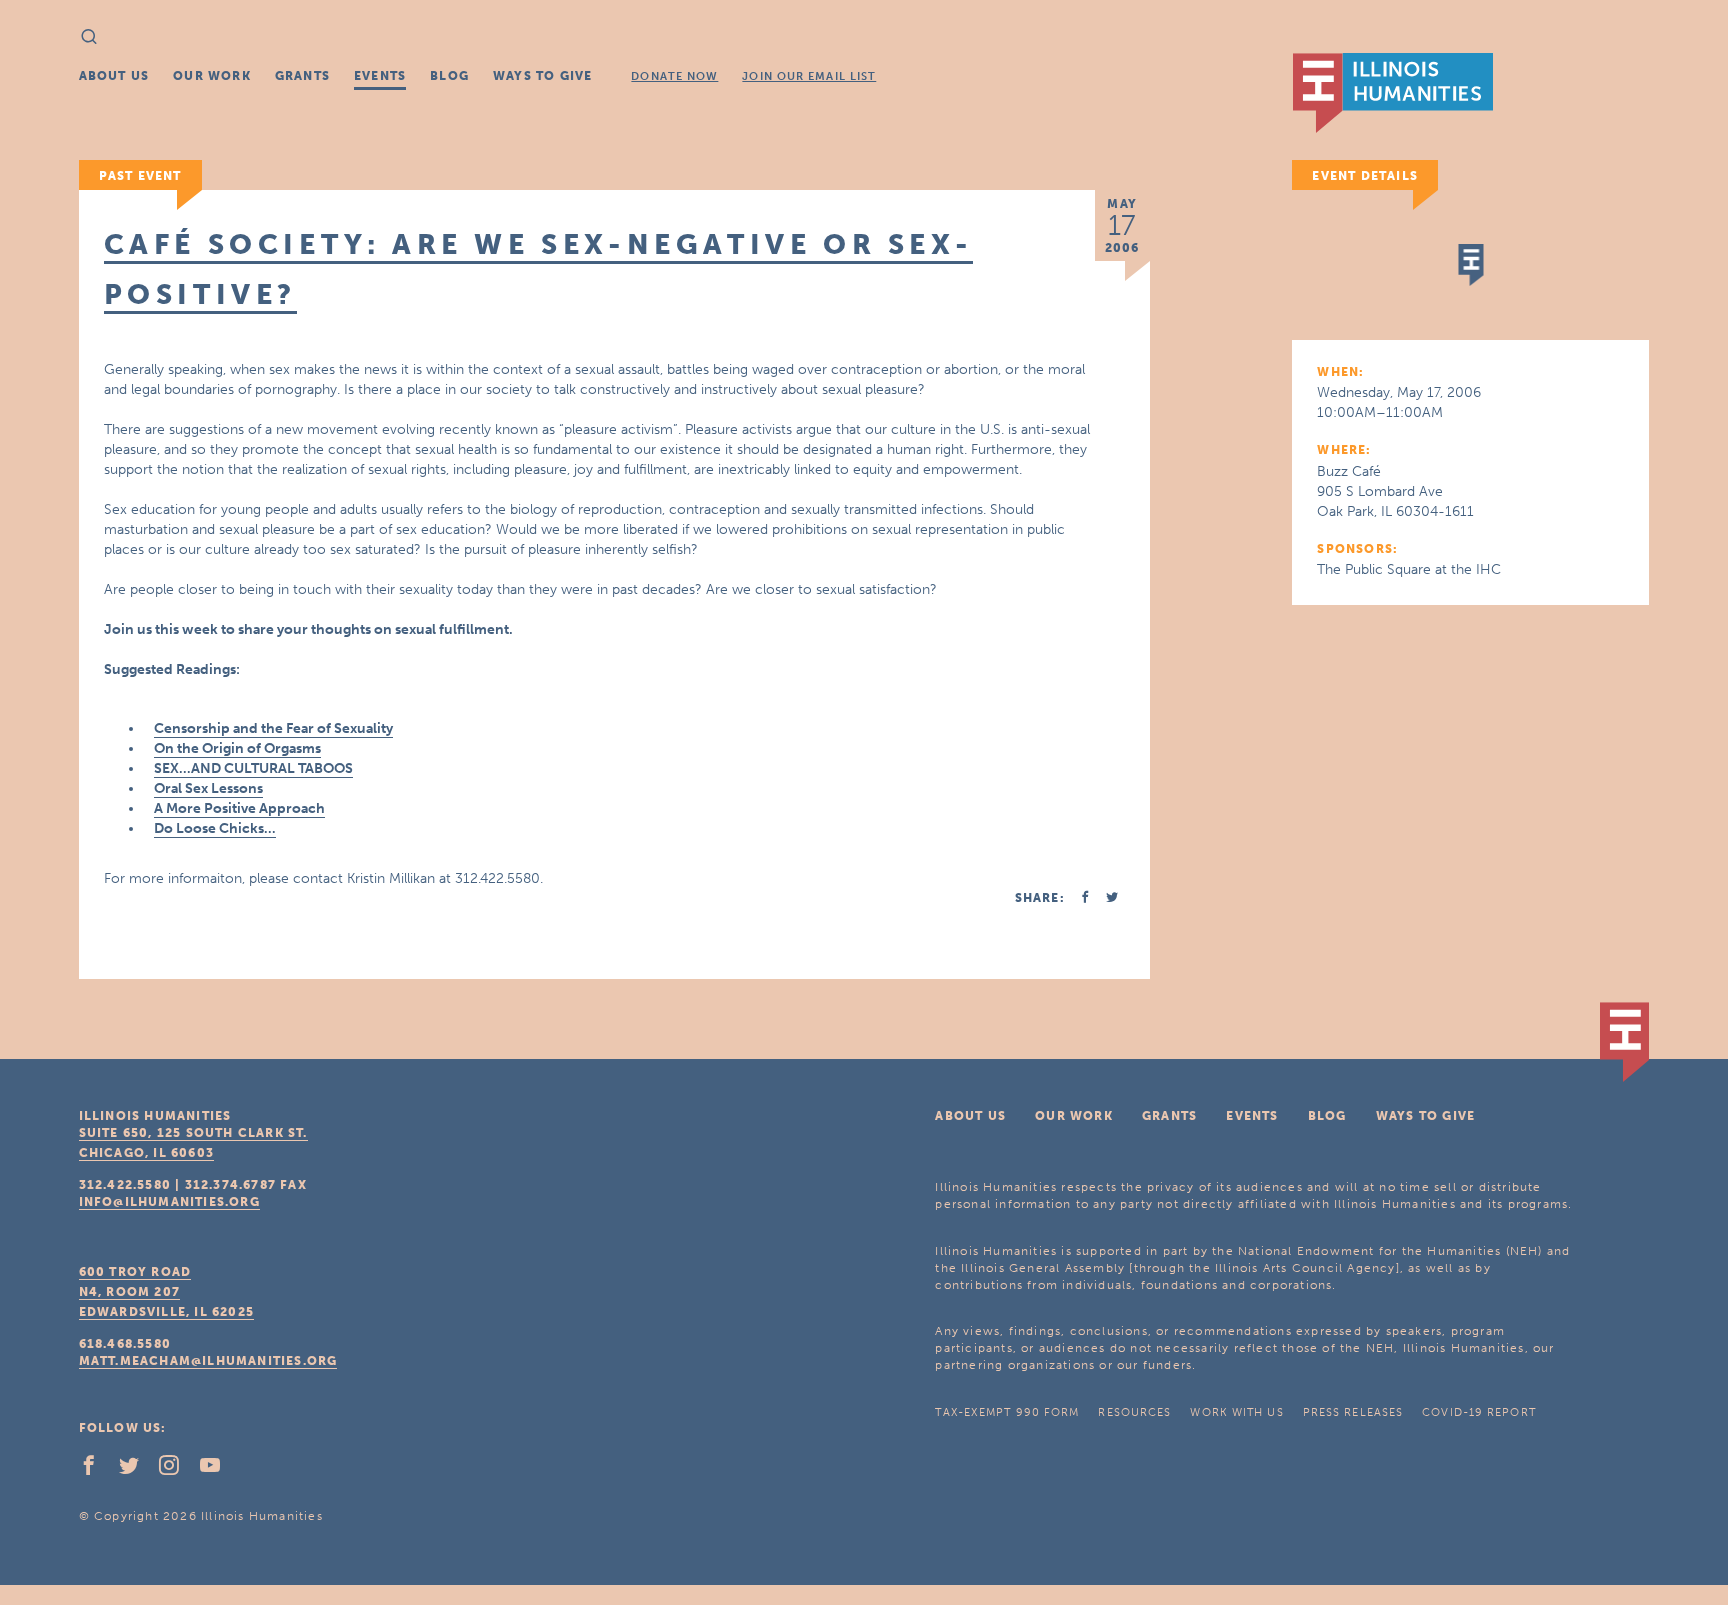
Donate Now (674, 76)
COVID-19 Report (1479, 1412)
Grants (302, 76)
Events (380, 76)
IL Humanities (1393, 93)
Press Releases (1353, 1412)
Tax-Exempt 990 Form (1007, 1412)
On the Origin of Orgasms (237, 748)
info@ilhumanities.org (169, 1202)
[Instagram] (177, 1470)
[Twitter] (137, 1470)
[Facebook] (97, 1470)
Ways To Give (542, 76)
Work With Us (1236, 1412)
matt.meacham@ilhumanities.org (208, 1361)
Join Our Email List (809, 76)
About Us (114, 76)
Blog (449, 76)
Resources (1134, 1412)
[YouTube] (218, 1470)
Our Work (212, 76)
